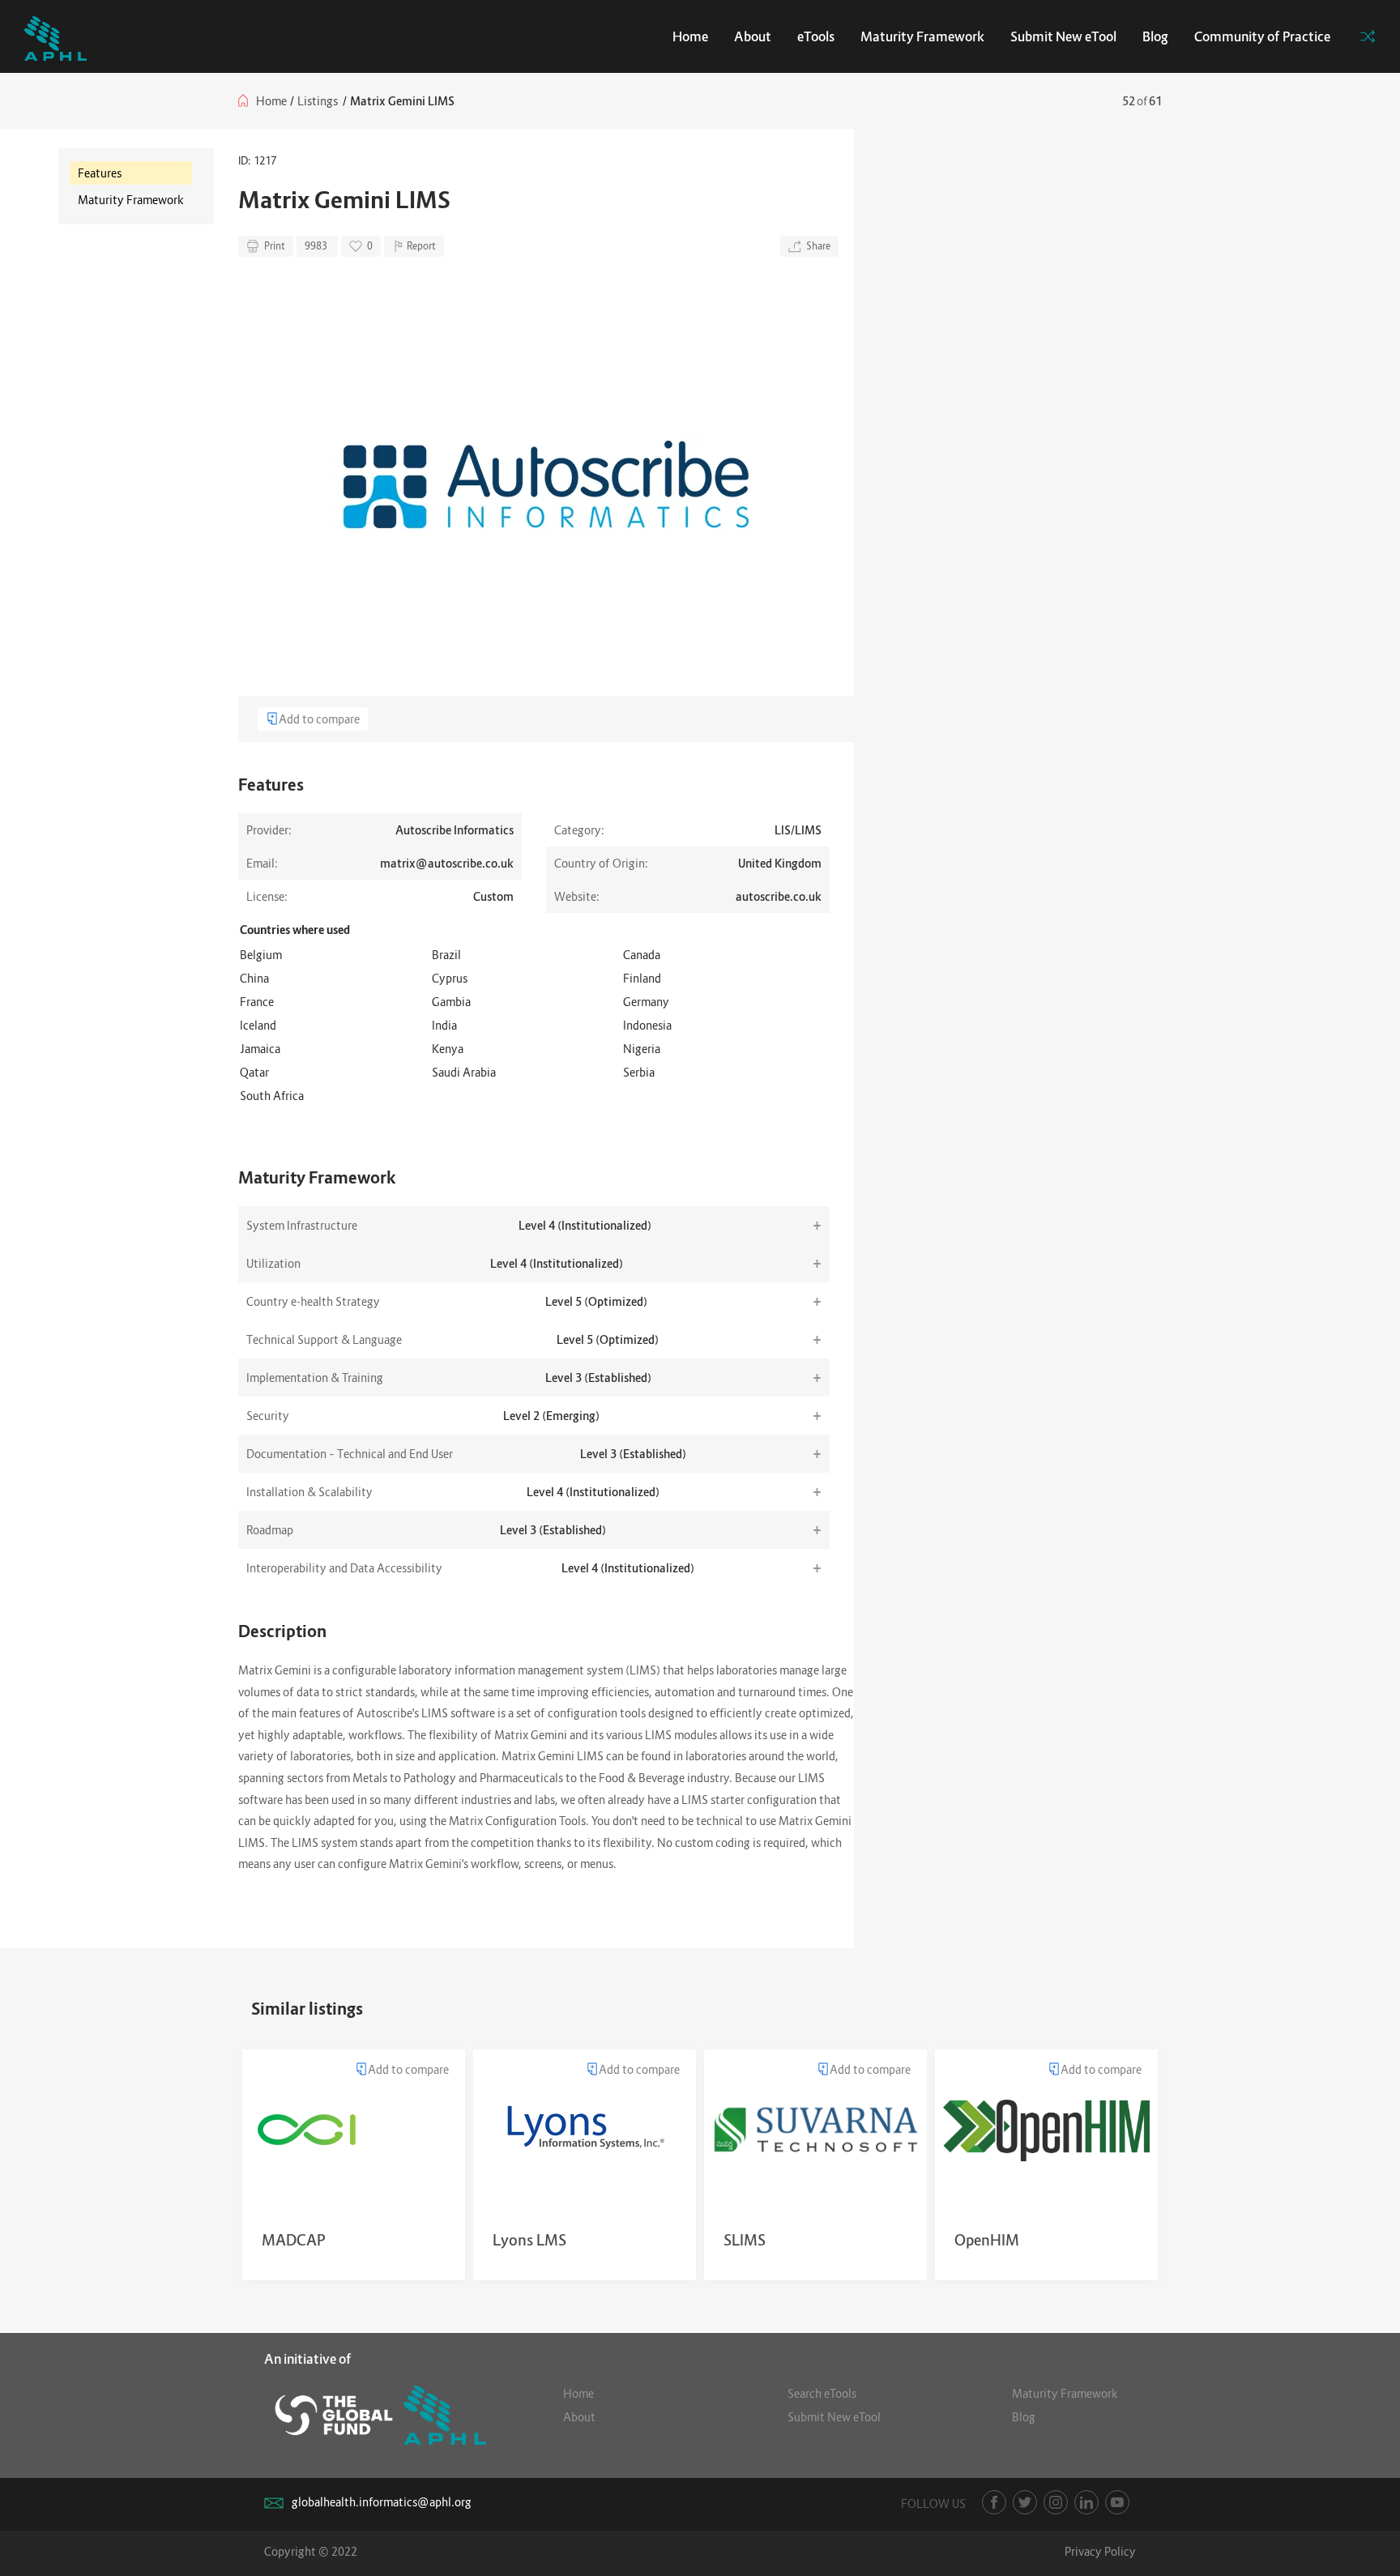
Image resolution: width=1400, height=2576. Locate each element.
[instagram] (1056, 2502)
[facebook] (994, 2502)
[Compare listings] (1368, 36)
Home (690, 36)
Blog (1155, 36)
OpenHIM (987, 2240)
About (753, 36)
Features (100, 173)
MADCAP (293, 2240)
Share (818, 246)
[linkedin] (1086, 2502)
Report (421, 246)
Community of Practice (1262, 36)
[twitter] (1025, 2502)
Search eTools (822, 2393)
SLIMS (745, 2240)
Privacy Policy (1100, 2551)
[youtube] (1117, 2502)
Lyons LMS (529, 2240)
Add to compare (319, 719)
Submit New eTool (1063, 36)
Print (275, 246)
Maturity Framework (922, 36)
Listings (318, 101)
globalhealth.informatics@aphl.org (382, 2502)
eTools (816, 36)
